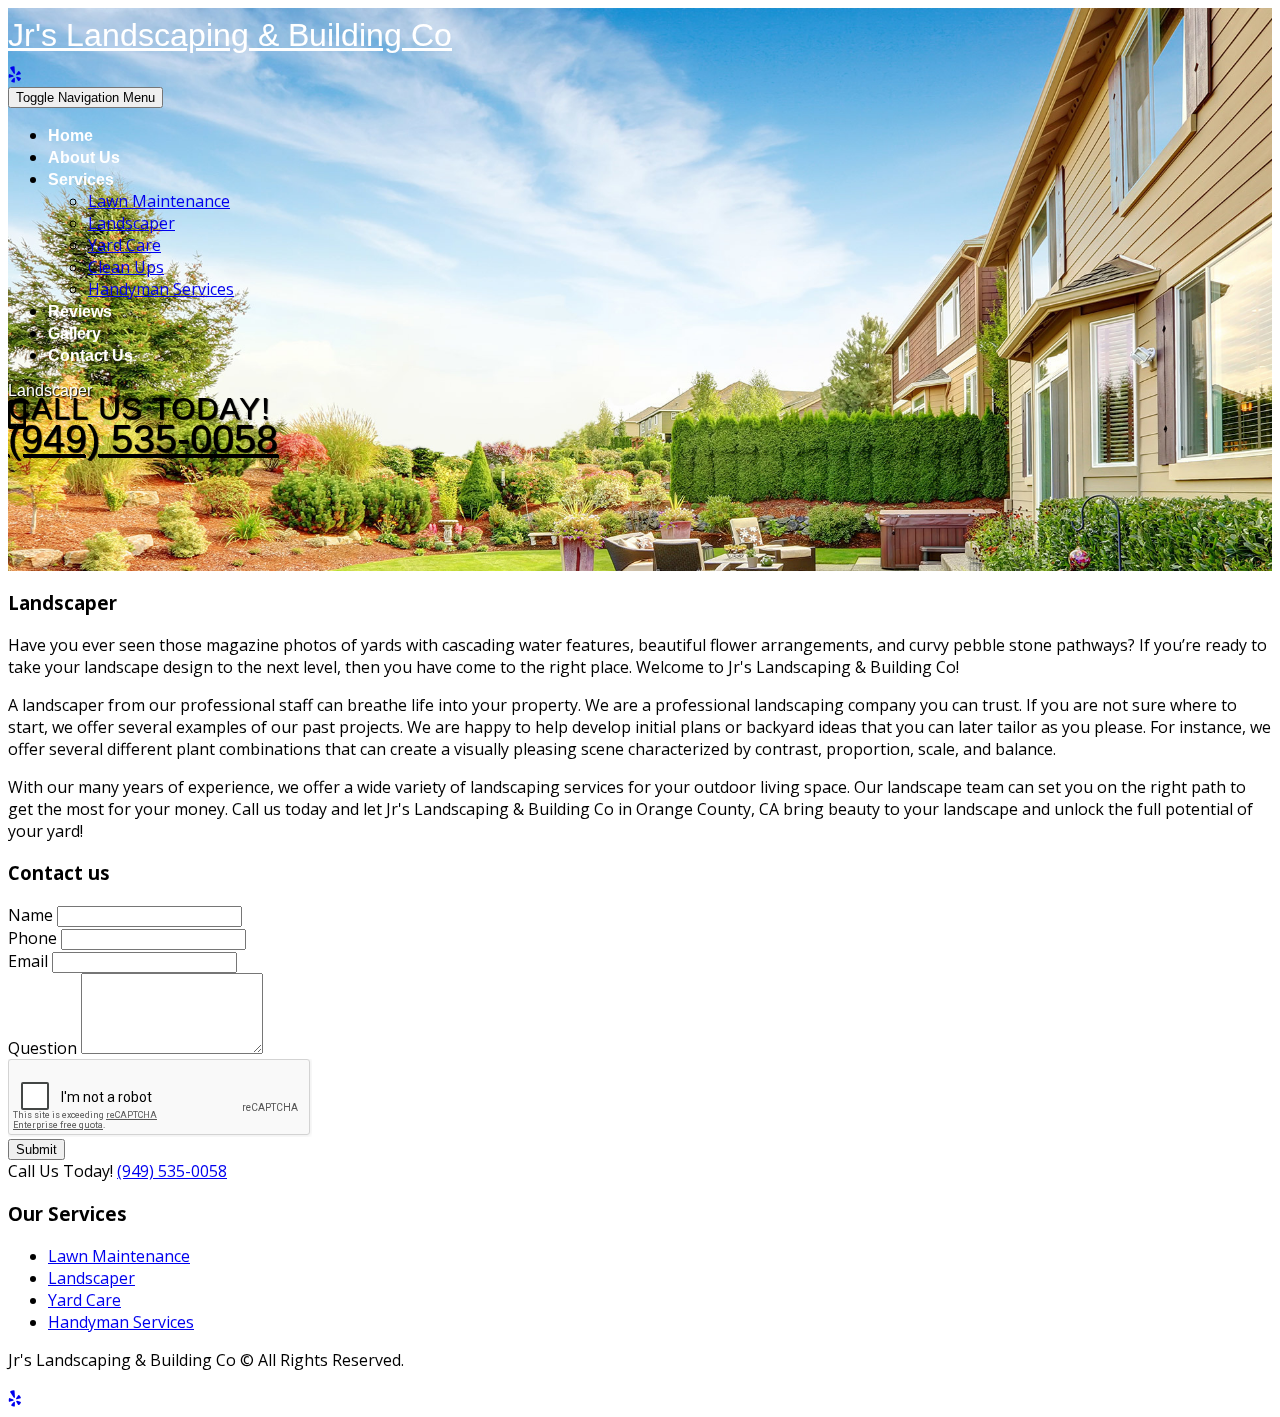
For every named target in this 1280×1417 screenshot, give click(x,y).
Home (70, 135)
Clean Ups (126, 267)
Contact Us (90, 355)
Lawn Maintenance (159, 201)
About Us (84, 157)
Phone (32, 938)
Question (42, 1048)
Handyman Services (161, 289)
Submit (36, 1149)
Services (81, 179)
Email (28, 961)
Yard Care (124, 245)
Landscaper (131, 223)
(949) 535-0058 (143, 438)
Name (30, 915)
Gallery (74, 333)
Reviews (80, 311)
